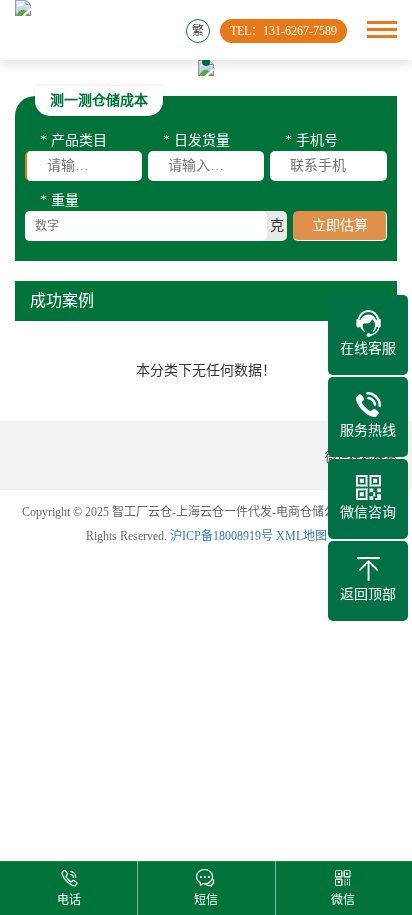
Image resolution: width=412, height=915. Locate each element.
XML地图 (301, 536)
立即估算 (340, 225)
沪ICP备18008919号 (221, 536)
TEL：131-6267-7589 (283, 31)
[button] (188, 62)
